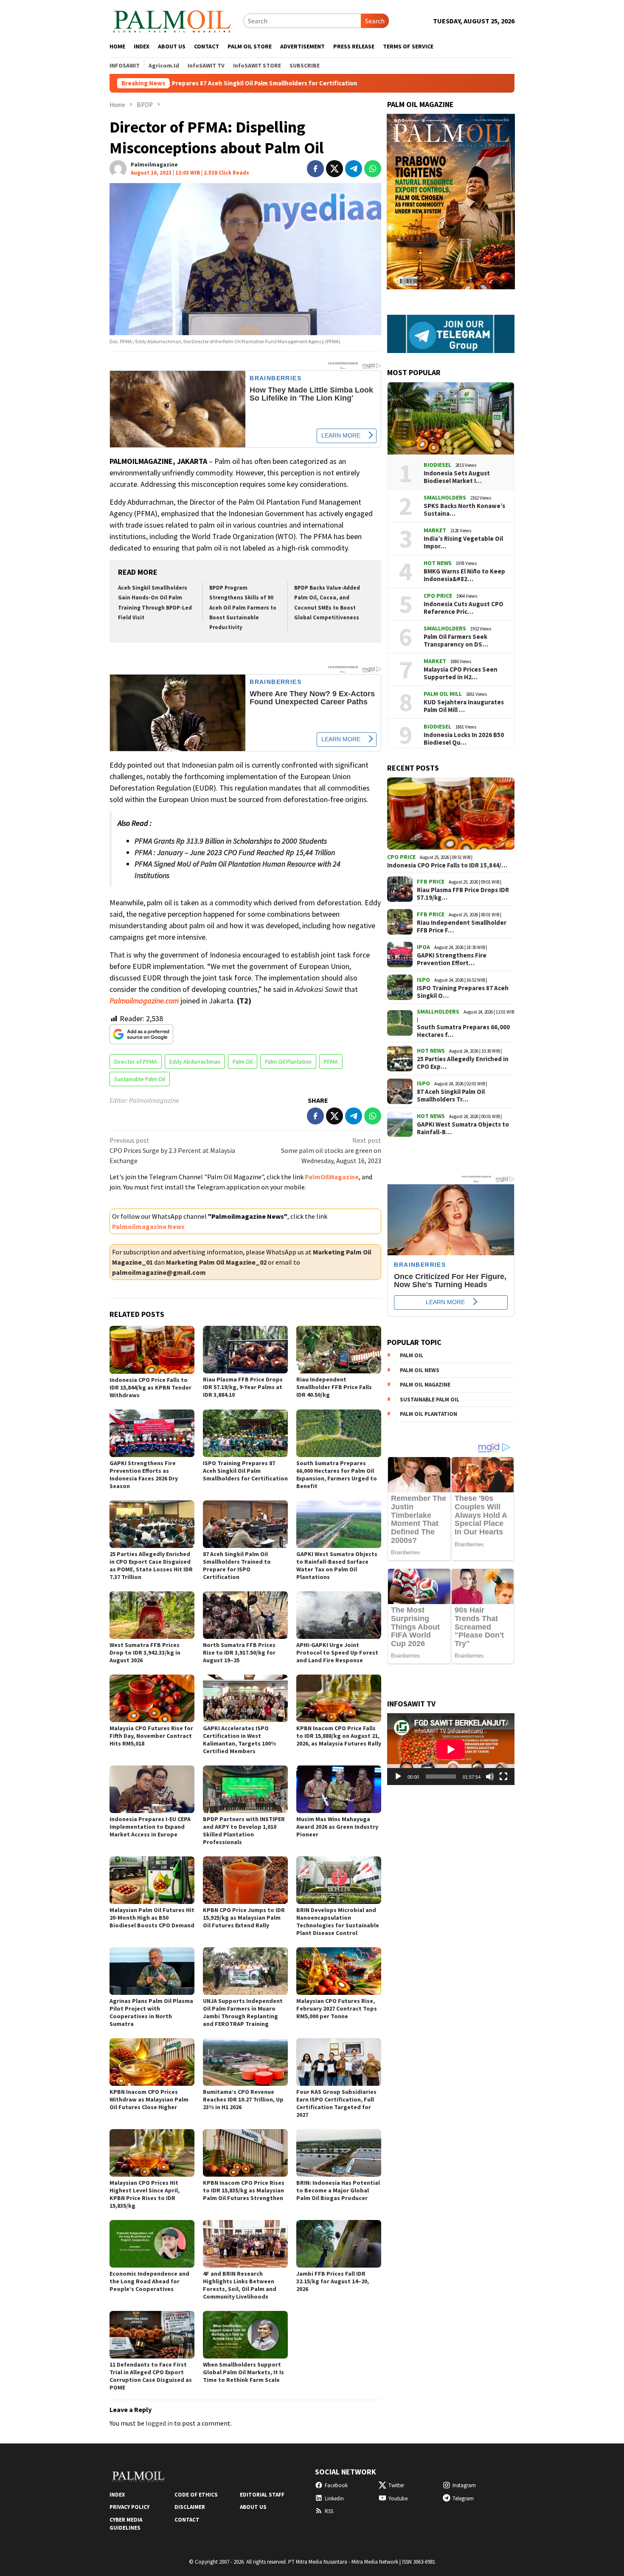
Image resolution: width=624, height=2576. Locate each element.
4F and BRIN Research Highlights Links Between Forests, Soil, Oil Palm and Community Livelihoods (240, 2285)
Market (435, 530)
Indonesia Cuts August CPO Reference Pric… (464, 608)
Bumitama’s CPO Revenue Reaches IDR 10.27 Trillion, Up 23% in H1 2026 (243, 2099)
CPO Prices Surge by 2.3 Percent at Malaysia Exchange (172, 1150)
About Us (253, 2507)
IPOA (423, 947)
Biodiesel (437, 465)
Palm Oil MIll (443, 694)
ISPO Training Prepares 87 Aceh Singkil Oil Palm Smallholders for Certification (245, 1471)
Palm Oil (243, 1062)
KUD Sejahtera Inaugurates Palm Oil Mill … (464, 706)
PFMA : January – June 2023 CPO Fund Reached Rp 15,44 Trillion (235, 852)
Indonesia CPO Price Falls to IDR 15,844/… (447, 865)
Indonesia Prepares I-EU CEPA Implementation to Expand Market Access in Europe (150, 1827)
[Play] (398, 1777)
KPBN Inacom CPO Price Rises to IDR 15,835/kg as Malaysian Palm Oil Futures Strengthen (244, 2190)
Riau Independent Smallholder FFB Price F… (462, 926)
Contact (187, 2520)
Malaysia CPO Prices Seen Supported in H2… (461, 673)
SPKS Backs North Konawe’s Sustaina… (464, 510)
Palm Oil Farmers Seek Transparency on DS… (456, 641)
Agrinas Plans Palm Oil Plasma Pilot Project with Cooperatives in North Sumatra (151, 2012)
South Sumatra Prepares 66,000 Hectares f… (463, 1031)
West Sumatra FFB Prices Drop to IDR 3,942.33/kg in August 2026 (145, 1652)
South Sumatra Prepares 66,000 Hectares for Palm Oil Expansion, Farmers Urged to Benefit (337, 1474)
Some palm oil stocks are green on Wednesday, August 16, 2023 (331, 1150)
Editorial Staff (262, 2495)
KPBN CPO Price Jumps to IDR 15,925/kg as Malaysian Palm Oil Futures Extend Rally (244, 1918)
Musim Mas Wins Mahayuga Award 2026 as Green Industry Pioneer (337, 1827)
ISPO (423, 980)
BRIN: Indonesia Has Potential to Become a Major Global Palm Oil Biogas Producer (338, 2190)
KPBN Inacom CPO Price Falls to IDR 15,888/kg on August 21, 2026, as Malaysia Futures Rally (339, 1736)
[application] (451, 1749)
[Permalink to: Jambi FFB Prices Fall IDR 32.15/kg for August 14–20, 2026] (339, 2244)
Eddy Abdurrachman (195, 1062)
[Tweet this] (334, 169)
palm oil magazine (425, 1385)
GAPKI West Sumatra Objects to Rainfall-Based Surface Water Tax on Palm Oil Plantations (337, 1565)
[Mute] (490, 1777)
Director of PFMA (136, 1062)
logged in (159, 2423)
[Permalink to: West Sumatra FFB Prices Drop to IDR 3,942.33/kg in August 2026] (152, 1615)
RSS (329, 2511)
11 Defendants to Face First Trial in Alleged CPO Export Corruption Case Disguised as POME (151, 2376)
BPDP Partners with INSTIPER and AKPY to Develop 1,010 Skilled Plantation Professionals (244, 1830)
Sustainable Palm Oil (140, 1079)
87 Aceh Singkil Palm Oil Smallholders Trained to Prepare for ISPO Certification (237, 1565)
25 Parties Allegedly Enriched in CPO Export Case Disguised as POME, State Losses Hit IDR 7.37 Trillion (151, 1565)
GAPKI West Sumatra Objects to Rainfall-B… (463, 1128)
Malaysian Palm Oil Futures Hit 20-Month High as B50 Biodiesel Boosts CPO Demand (152, 1918)
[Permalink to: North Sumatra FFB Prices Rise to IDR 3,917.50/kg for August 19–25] (245, 1615)
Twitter (396, 2485)
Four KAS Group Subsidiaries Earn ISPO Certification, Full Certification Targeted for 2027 (336, 2103)
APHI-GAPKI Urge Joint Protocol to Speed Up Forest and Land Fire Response (337, 1652)
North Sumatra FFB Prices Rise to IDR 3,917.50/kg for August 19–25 (239, 1652)
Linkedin (334, 2498)
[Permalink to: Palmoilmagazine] (118, 168)
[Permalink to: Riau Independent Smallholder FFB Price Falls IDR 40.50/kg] (339, 1350)
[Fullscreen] (503, 1777)
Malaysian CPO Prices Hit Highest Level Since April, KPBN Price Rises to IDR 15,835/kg (145, 2194)
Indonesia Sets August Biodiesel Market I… (457, 477)
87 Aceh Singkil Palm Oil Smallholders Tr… (451, 1096)
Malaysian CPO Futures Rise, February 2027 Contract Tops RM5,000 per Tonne (337, 2008)
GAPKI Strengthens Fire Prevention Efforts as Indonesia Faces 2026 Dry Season (144, 1474)
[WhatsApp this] (373, 169)
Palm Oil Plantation (288, 1062)
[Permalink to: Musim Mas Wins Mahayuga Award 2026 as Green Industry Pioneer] (339, 1789)
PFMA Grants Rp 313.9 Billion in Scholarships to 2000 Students (231, 841)
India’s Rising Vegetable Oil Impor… (463, 542)
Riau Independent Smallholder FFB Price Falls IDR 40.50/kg (334, 1387)
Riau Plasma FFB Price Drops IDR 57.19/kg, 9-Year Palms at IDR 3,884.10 (243, 1387)
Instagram (464, 2485)
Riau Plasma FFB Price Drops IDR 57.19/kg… (463, 894)
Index (117, 2495)
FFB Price (431, 881)
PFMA (331, 1062)
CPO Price (438, 596)
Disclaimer (190, 2507)
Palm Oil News (420, 1370)
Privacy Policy (129, 2507)
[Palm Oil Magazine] (172, 20)
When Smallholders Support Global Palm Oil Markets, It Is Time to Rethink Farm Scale (243, 2372)
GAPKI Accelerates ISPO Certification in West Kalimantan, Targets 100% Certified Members (239, 1740)
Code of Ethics (196, 2495)
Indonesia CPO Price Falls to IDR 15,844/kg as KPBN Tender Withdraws (150, 1387)
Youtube (398, 2498)
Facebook (336, 2485)
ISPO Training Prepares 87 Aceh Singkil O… (463, 992)
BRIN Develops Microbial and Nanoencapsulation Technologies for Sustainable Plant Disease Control (338, 1921)
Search (375, 21)
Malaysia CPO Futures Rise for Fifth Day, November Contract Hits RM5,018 (151, 1736)
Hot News (438, 563)
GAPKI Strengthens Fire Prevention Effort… (452, 959)
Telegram (463, 2498)
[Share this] (315, 169)
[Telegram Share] (354, 169)
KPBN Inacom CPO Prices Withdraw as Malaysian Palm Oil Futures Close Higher (149, 2099)
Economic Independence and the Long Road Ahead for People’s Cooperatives (149, 2281)
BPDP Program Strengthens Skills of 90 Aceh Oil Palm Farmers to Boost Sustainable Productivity (243, 608)
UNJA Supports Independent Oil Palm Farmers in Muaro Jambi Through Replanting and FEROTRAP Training (243, 2012)
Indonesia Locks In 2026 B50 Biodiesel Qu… (464, 739)
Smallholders (445, 497)
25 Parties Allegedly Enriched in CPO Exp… (463, 1063)
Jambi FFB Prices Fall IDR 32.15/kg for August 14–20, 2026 (333, 2281)
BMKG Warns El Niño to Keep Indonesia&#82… (464, 575)
